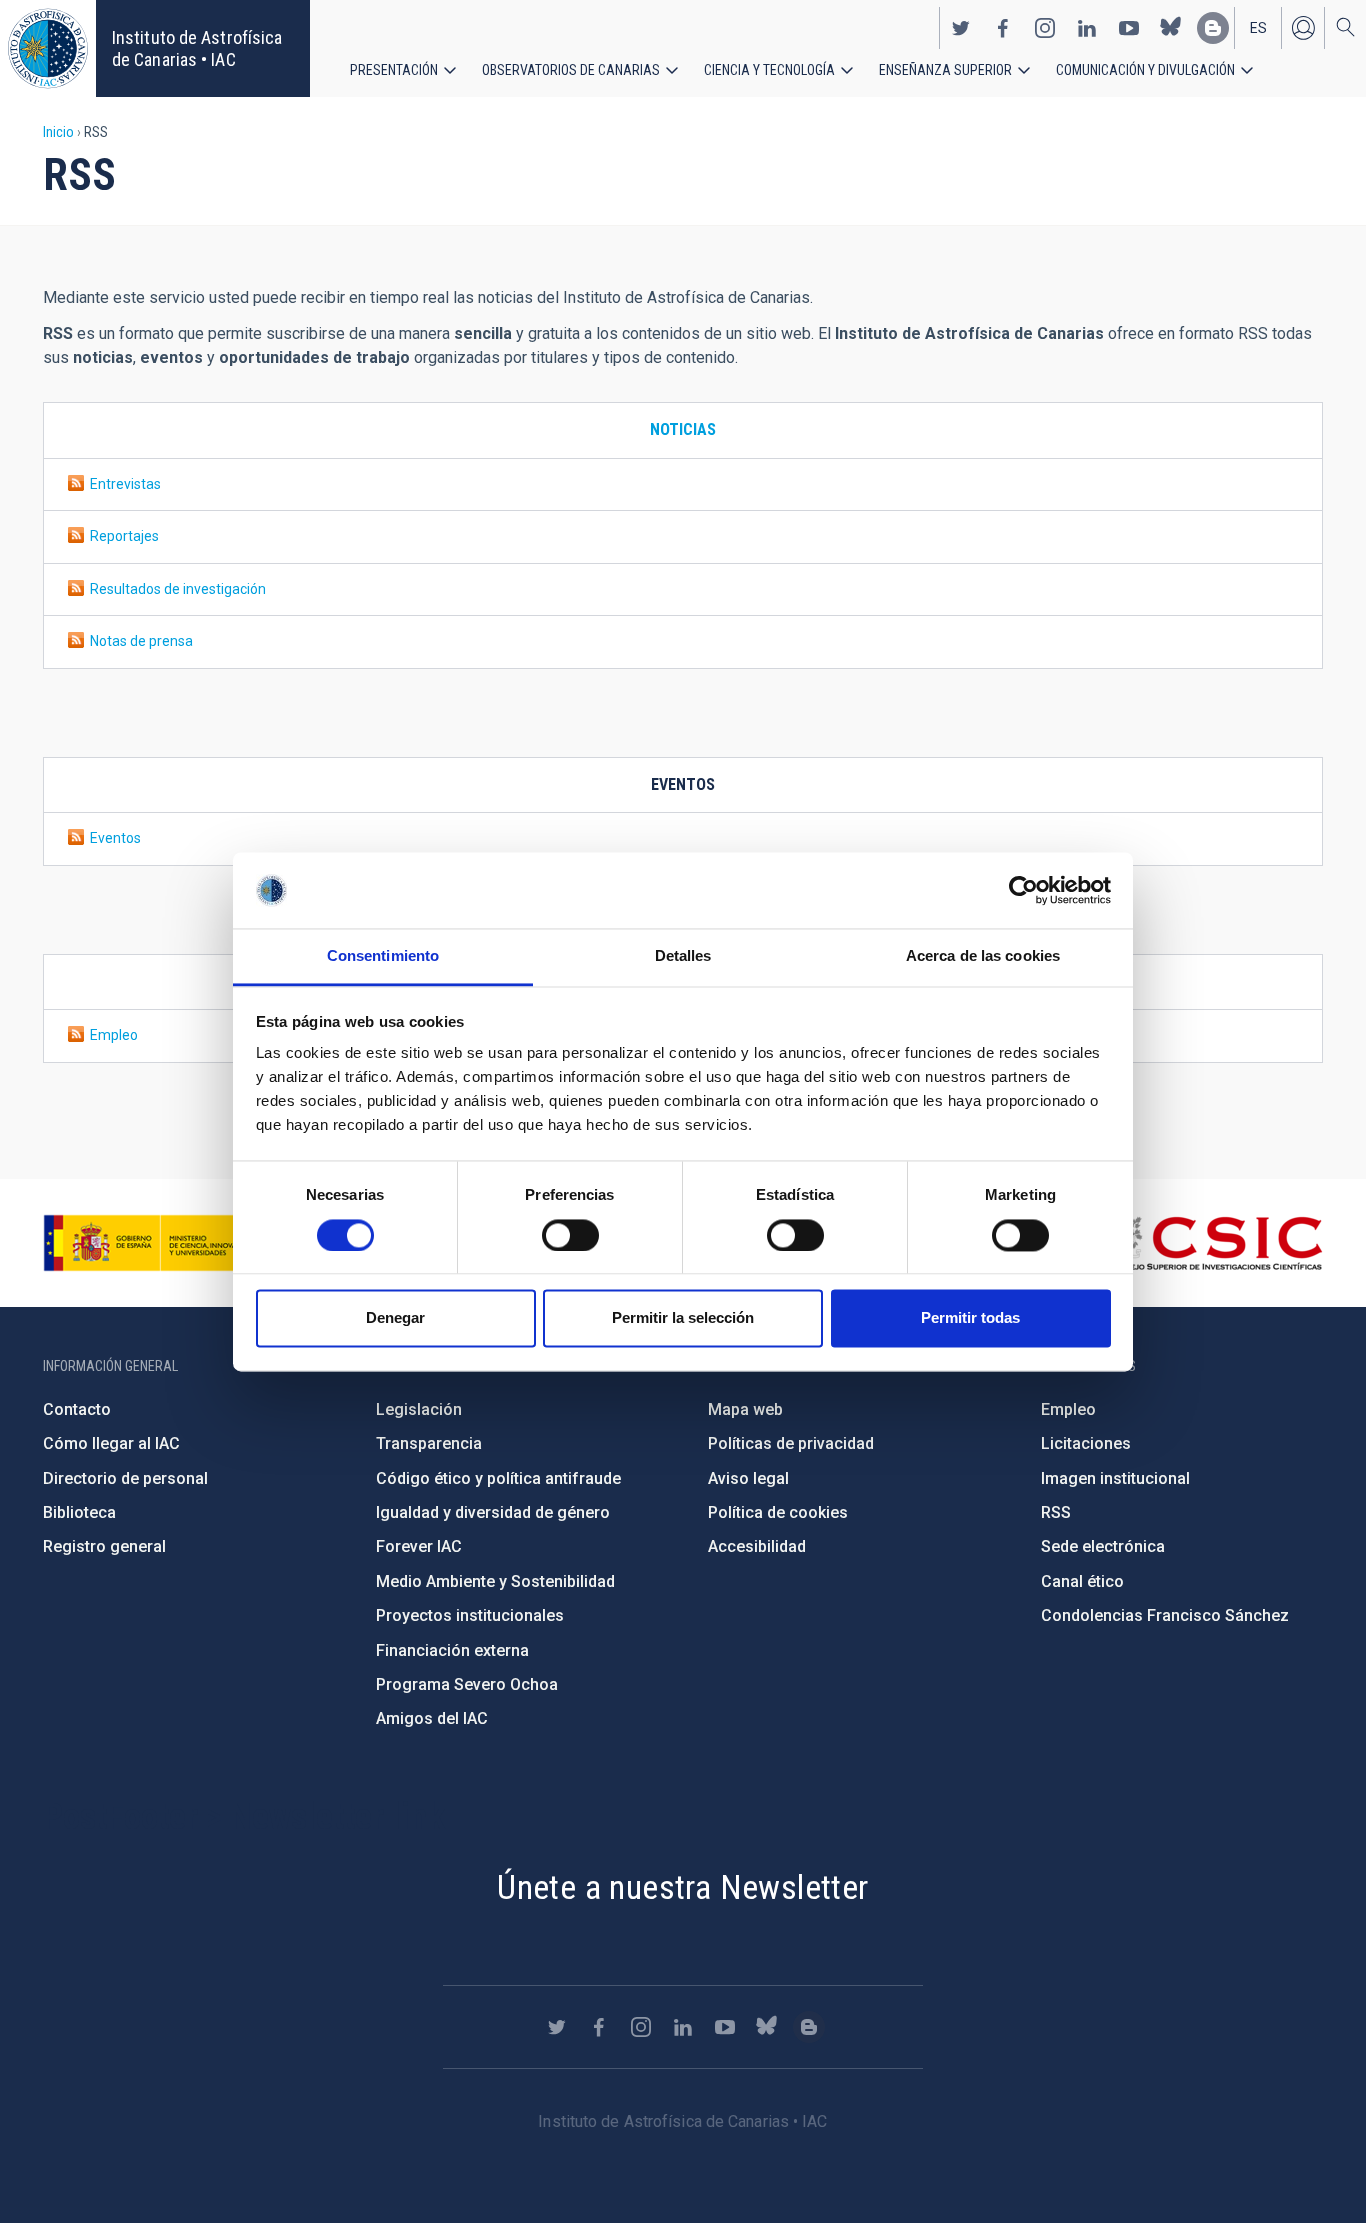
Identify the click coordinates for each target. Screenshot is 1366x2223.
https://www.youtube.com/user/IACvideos (1129, 28)
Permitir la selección (683, 1318)
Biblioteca (79, 1512)
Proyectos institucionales (470, 1615)
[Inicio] (48, 48)
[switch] (570, 1235)
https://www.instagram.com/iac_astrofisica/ (1045, 28)
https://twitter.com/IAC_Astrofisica (961, 28)
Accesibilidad (757, 1546)
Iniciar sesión (1303, 28)
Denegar (395, 1318)
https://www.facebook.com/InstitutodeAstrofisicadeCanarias (1003, 28)
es (1258, 28)
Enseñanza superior (945, 70)
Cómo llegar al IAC (111, 1443)
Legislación (419, 1409)
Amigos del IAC (432, 1718)
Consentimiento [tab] (383, 956)
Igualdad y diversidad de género (493, 1512)
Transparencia (429, 1443)
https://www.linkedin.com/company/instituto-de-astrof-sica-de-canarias (1087, 28)
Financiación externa (452, 1650)
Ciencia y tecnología (769, 70)
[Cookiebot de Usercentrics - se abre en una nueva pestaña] (1023, 890)
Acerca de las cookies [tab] (983, 956)
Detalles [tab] (683, 956)
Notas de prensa (138, 641)
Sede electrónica (1103, 1546)
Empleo (111, 1035)
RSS (1056, 1512)
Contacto (77, 1409)
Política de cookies (778, 1512)
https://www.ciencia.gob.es (154, 1243)
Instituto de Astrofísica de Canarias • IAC (197, 48)
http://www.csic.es (1213, 1243)
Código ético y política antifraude (498, 1478)
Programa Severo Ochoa (467, 1684)
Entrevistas (122, 484)
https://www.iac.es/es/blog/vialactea (1213, 28)
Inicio (58, 132)
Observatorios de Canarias (571, 70)
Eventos (112, 838)
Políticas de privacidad (791, 1443)
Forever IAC (419, 1546)
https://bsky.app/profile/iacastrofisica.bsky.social (1171, 28)
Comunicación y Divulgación (1145, 70)
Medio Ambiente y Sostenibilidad (495, 1581)
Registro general (104, 1546)
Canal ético (1082, 1581)
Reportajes (121, 536)
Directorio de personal (125, 1478)
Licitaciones (1086, 1443)
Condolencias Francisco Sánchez (1165, 1615)
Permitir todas (970, 1318)
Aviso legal (748, 1478)
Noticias (683, 429)
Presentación (394, 70)
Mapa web (745, 1409)
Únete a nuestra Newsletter (682, 1887)
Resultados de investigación (175, 589)
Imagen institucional (1115, 1478)
